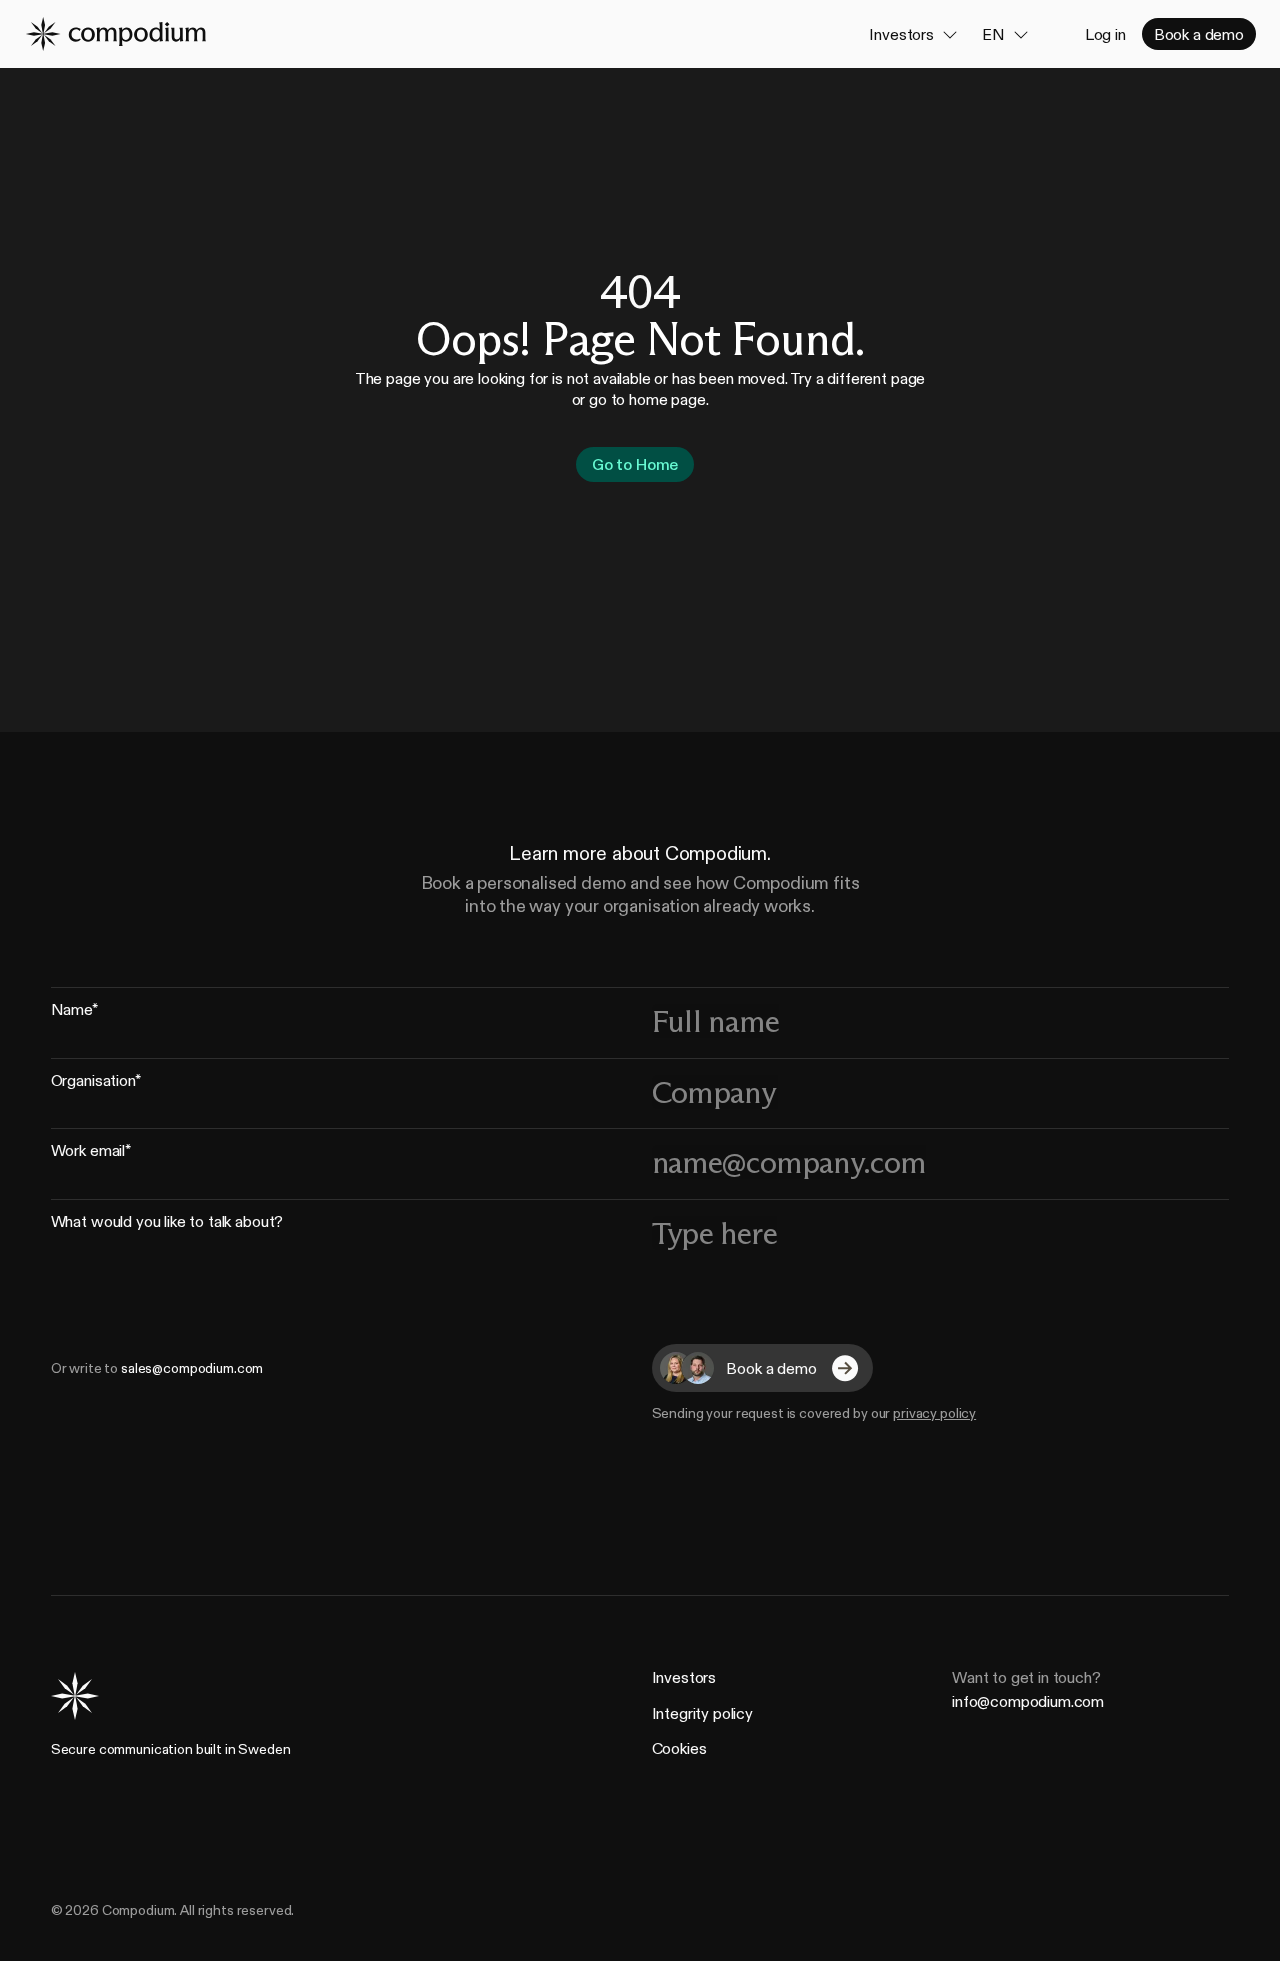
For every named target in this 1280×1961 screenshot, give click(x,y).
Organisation (96, 1083)
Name (74, 1012)
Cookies (679, 1748)
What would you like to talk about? (167, 1224)
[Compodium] (115, 34)
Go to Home (635, 465)
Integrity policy (702, 1712)
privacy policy (934, 1413)
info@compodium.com (1028, 1700)
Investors (684, 1677)
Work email (91, 1153)
